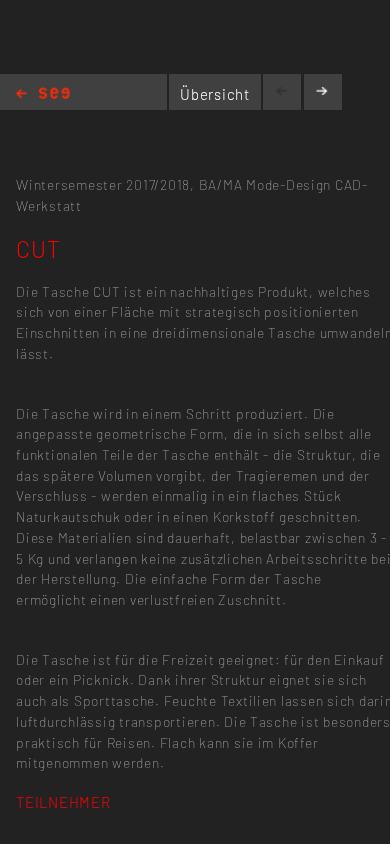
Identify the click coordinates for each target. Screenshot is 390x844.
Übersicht (215, 94)
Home (43, 94)
